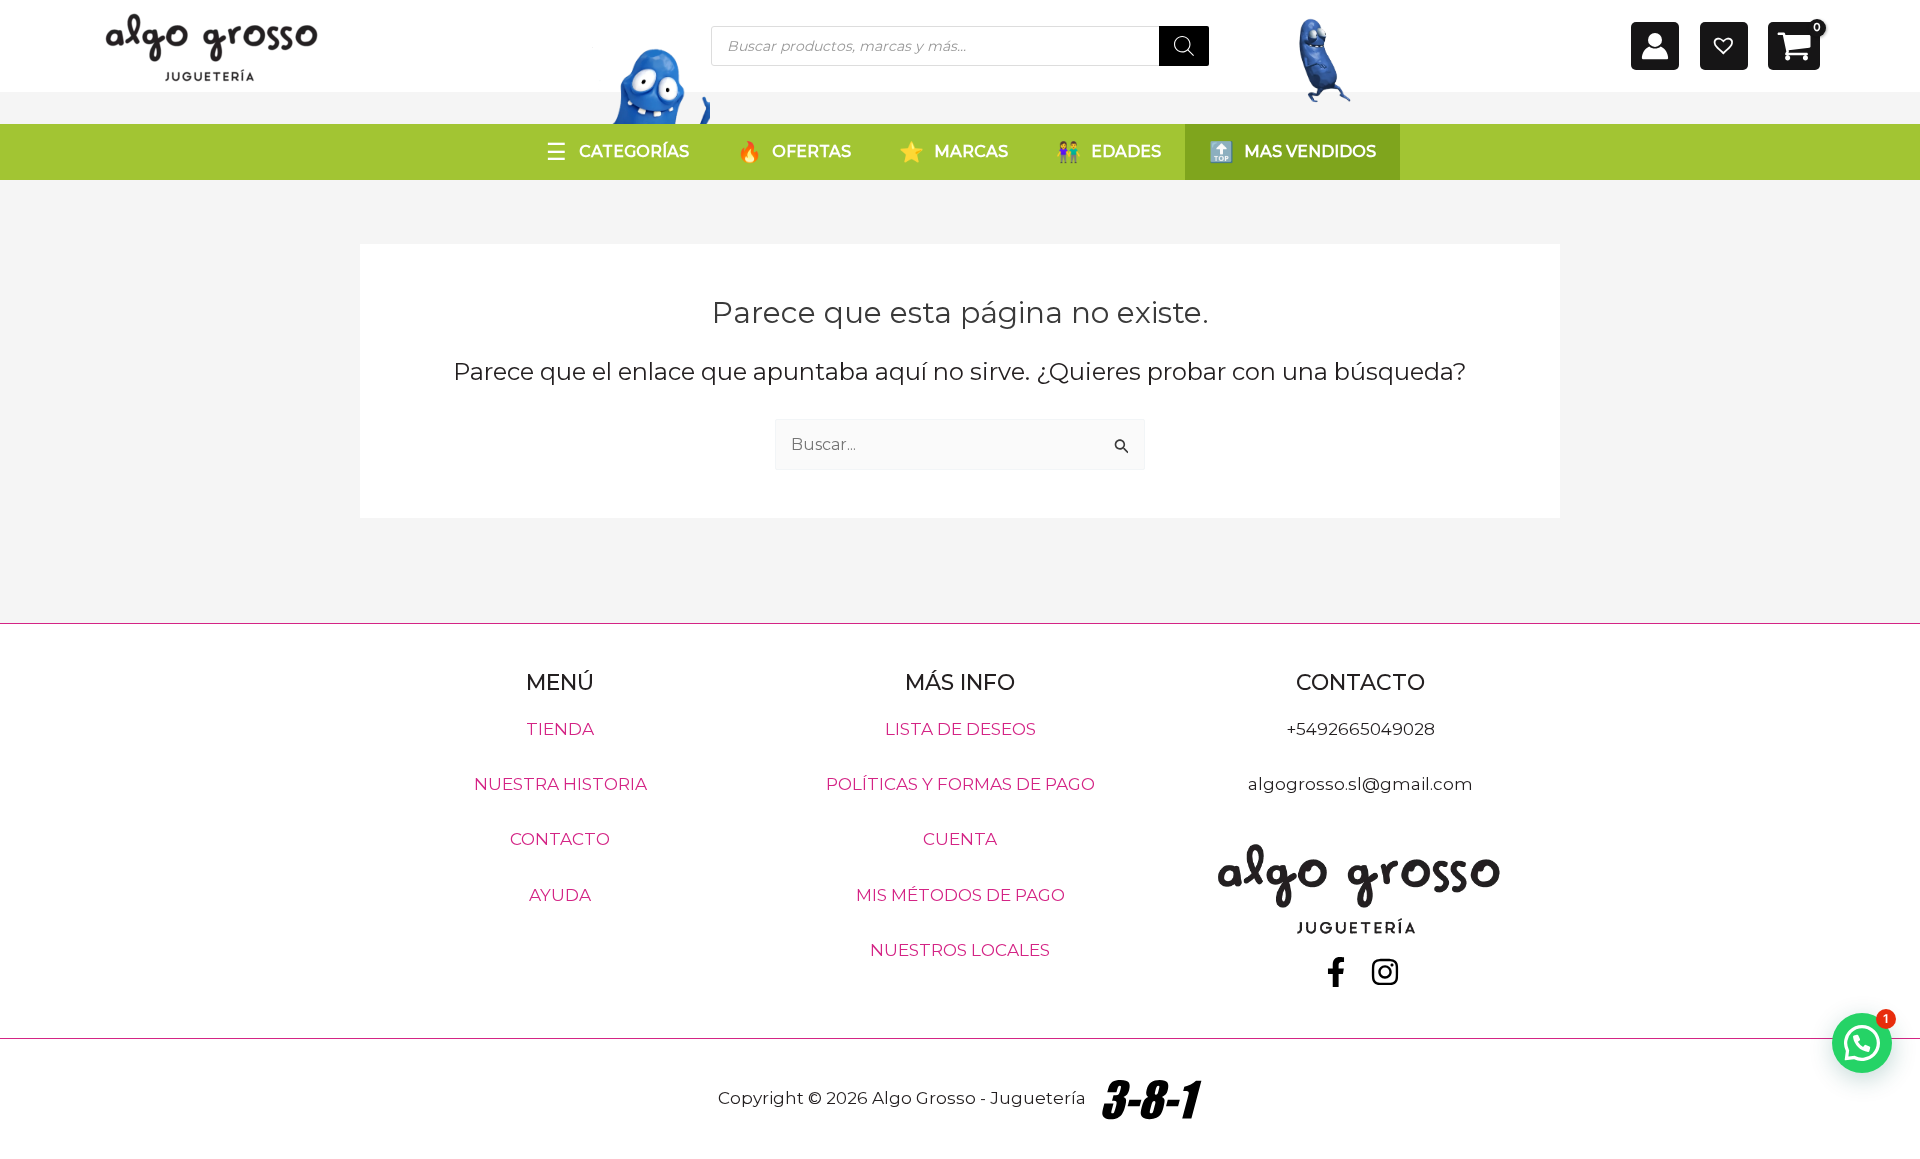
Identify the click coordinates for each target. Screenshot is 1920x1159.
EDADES (1126, 151)
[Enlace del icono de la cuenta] (1655, 46)
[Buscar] (1184, 46)
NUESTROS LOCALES (960, 950)
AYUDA (560, 894)
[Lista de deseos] (1724, 46)
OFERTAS (811, 151)
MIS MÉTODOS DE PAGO (960, 894)
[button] (1862, 1043)
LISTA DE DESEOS (960, 728)
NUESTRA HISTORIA (560, 784)
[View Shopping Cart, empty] (1794, 46)
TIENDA (560, 728)
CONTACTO (560, 839)
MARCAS (971, 151)
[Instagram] (1385, 972)
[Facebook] (1336, 972)
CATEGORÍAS (634, 151)
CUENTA (960, 839)
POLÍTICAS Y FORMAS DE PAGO (960, 784)
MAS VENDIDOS (1310, 151)
